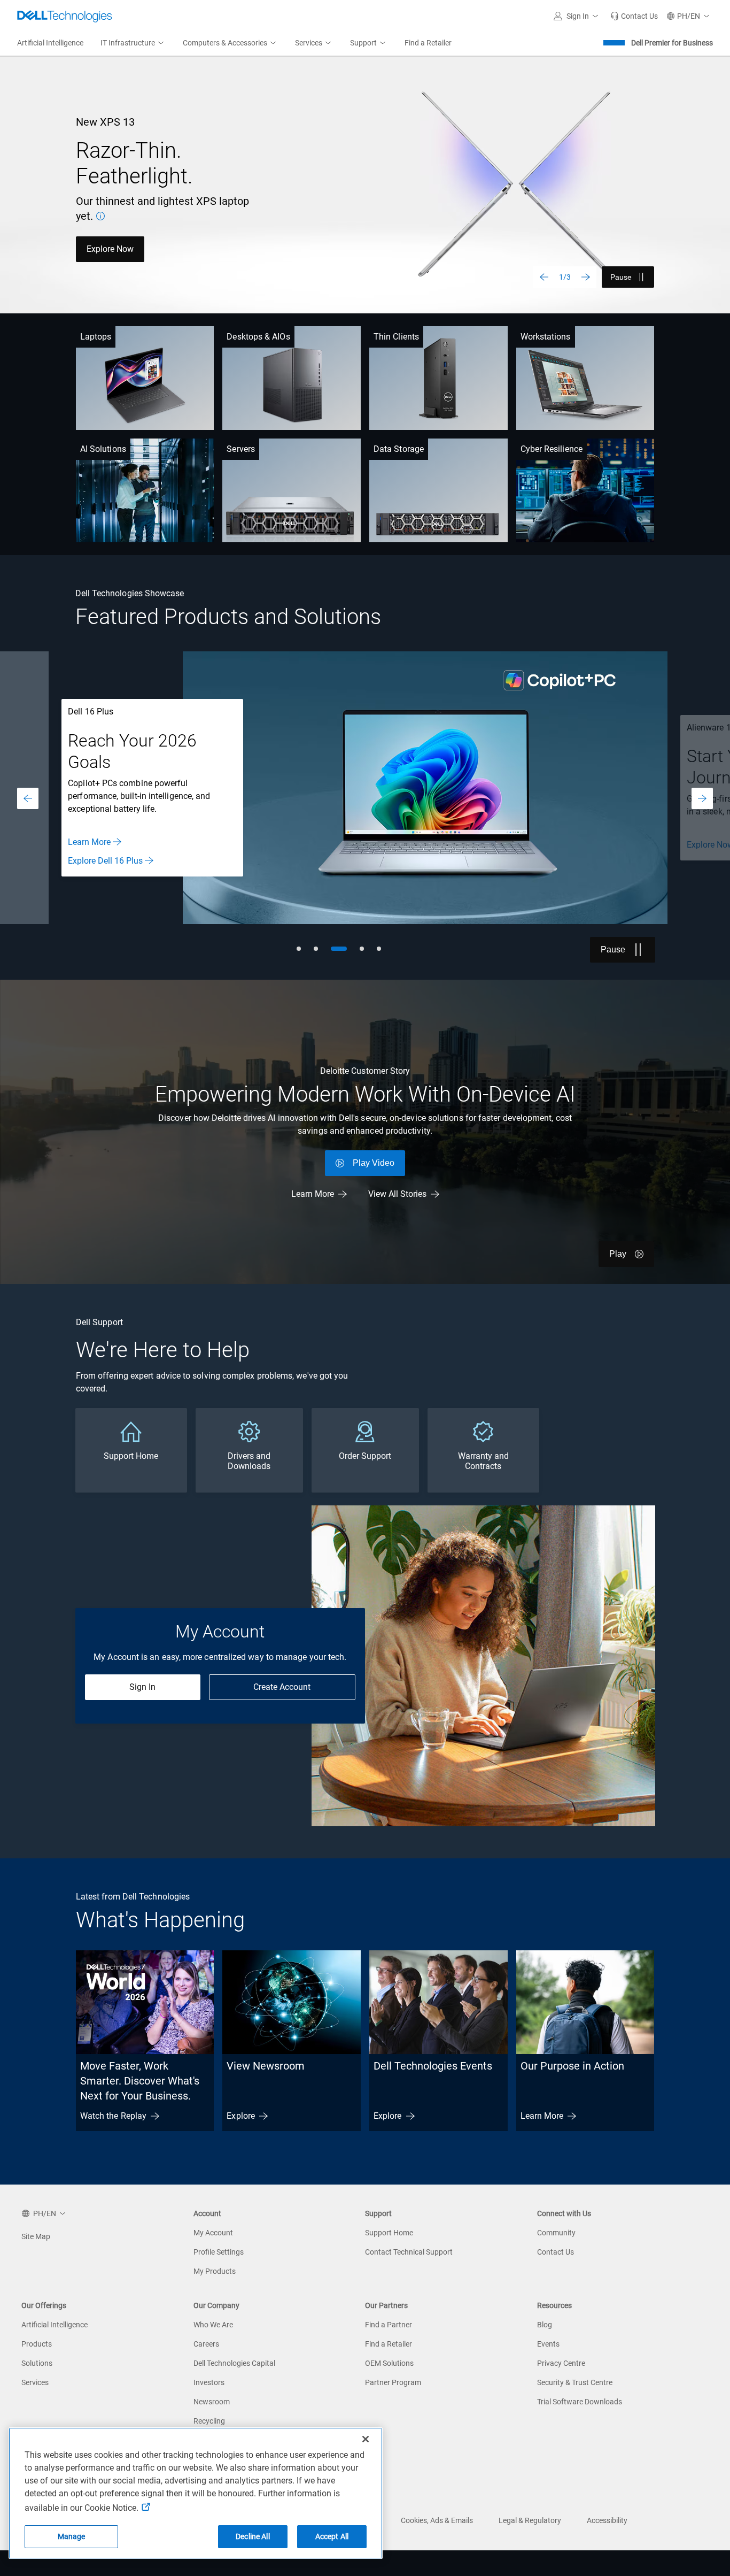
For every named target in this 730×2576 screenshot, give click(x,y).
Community (556, 2233)
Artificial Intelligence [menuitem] (50, 43)
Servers (241, 449)
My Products (215, 2271)
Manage (72, 2536)
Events (548, 2344)
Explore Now (110, 249)
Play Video (374, 1163)
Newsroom (212, 2402)
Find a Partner (389, 2325)
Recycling (209, 2421)
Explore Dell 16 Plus (105, 861)
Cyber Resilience (552, 449)
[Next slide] (586, 277)
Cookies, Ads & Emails (437, 2520)
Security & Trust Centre (575, 2382)
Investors (209, 2382)
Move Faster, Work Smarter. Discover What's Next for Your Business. (140, 2081)
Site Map (36, 2236)
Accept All (332, 2536)
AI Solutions (103, 449)
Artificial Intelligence (55, 2325)
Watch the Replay (113, 2116)
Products (37, 2344)
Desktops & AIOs (258, 337)
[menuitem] (133, 43)
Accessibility (607, 2520)
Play (618, 1254)
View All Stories (397, 1194)
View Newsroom (266, 2066)
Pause (621, 277)
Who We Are (213, 2325)
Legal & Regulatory (530, 2520)
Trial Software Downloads (580, 2402)
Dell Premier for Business (672, 43)
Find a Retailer (389, 2344)
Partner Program (393, 2382)
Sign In (142, 1687)
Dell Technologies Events (433, 2066)
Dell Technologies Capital (234, 2363)
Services (35, 2382)
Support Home (389, 2233)
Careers (206, 2344)
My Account (213, 2233)
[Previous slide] (544, 277)
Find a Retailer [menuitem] (428, 43)
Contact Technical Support (409, 2252)
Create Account (282, 1687)
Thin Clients (396, 337)
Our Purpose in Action (572, 2066)
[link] (634, 16)
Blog (545, 2325)
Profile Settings (219, 2252)
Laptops (96, 337)
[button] (578, 16)
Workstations (546, 337)
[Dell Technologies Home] (65, 16)
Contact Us (556, 2252)
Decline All (253, 2536)
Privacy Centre (561, 2363)
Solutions (37, 2363)
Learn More (89, 842)
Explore (241, 2116)
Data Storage (399, 449)
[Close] (366, 2439)
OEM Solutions (389, 2363)
